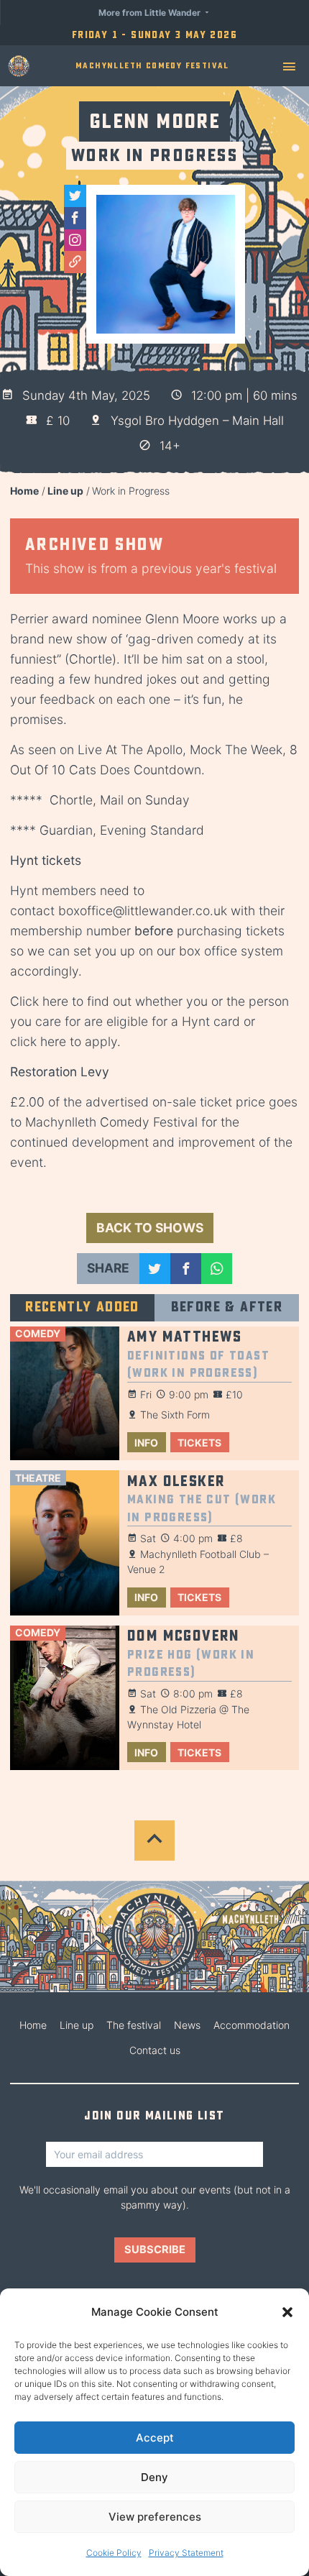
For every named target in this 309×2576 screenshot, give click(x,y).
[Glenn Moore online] (75, 262)
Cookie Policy (114, 2553)
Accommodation (252, 2025)
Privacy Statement (186, 2553)
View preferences (155, 2517)
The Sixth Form (175, 1415)
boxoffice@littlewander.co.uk (143, 911)
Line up (65, 491)
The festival (134, 2025)
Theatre (38, 1478)
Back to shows (150, 1228)
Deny (154, 2477)
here (55, 1001)
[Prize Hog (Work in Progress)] (65, 1698)
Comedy (38, 1333)
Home (24, 491)
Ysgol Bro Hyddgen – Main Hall (197, 421)
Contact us (155, 2050)
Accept (155, 2438)
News (187, 2025)
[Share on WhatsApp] (217, 1269)
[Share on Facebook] (186, 1269)
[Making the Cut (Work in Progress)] (65, 1543)
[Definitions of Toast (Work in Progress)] (65, 1394)
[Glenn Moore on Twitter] (75, 196)
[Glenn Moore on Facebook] (75, 218)
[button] (287, 2312)
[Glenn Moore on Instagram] (75, 240)
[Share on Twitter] (155, 1269)
